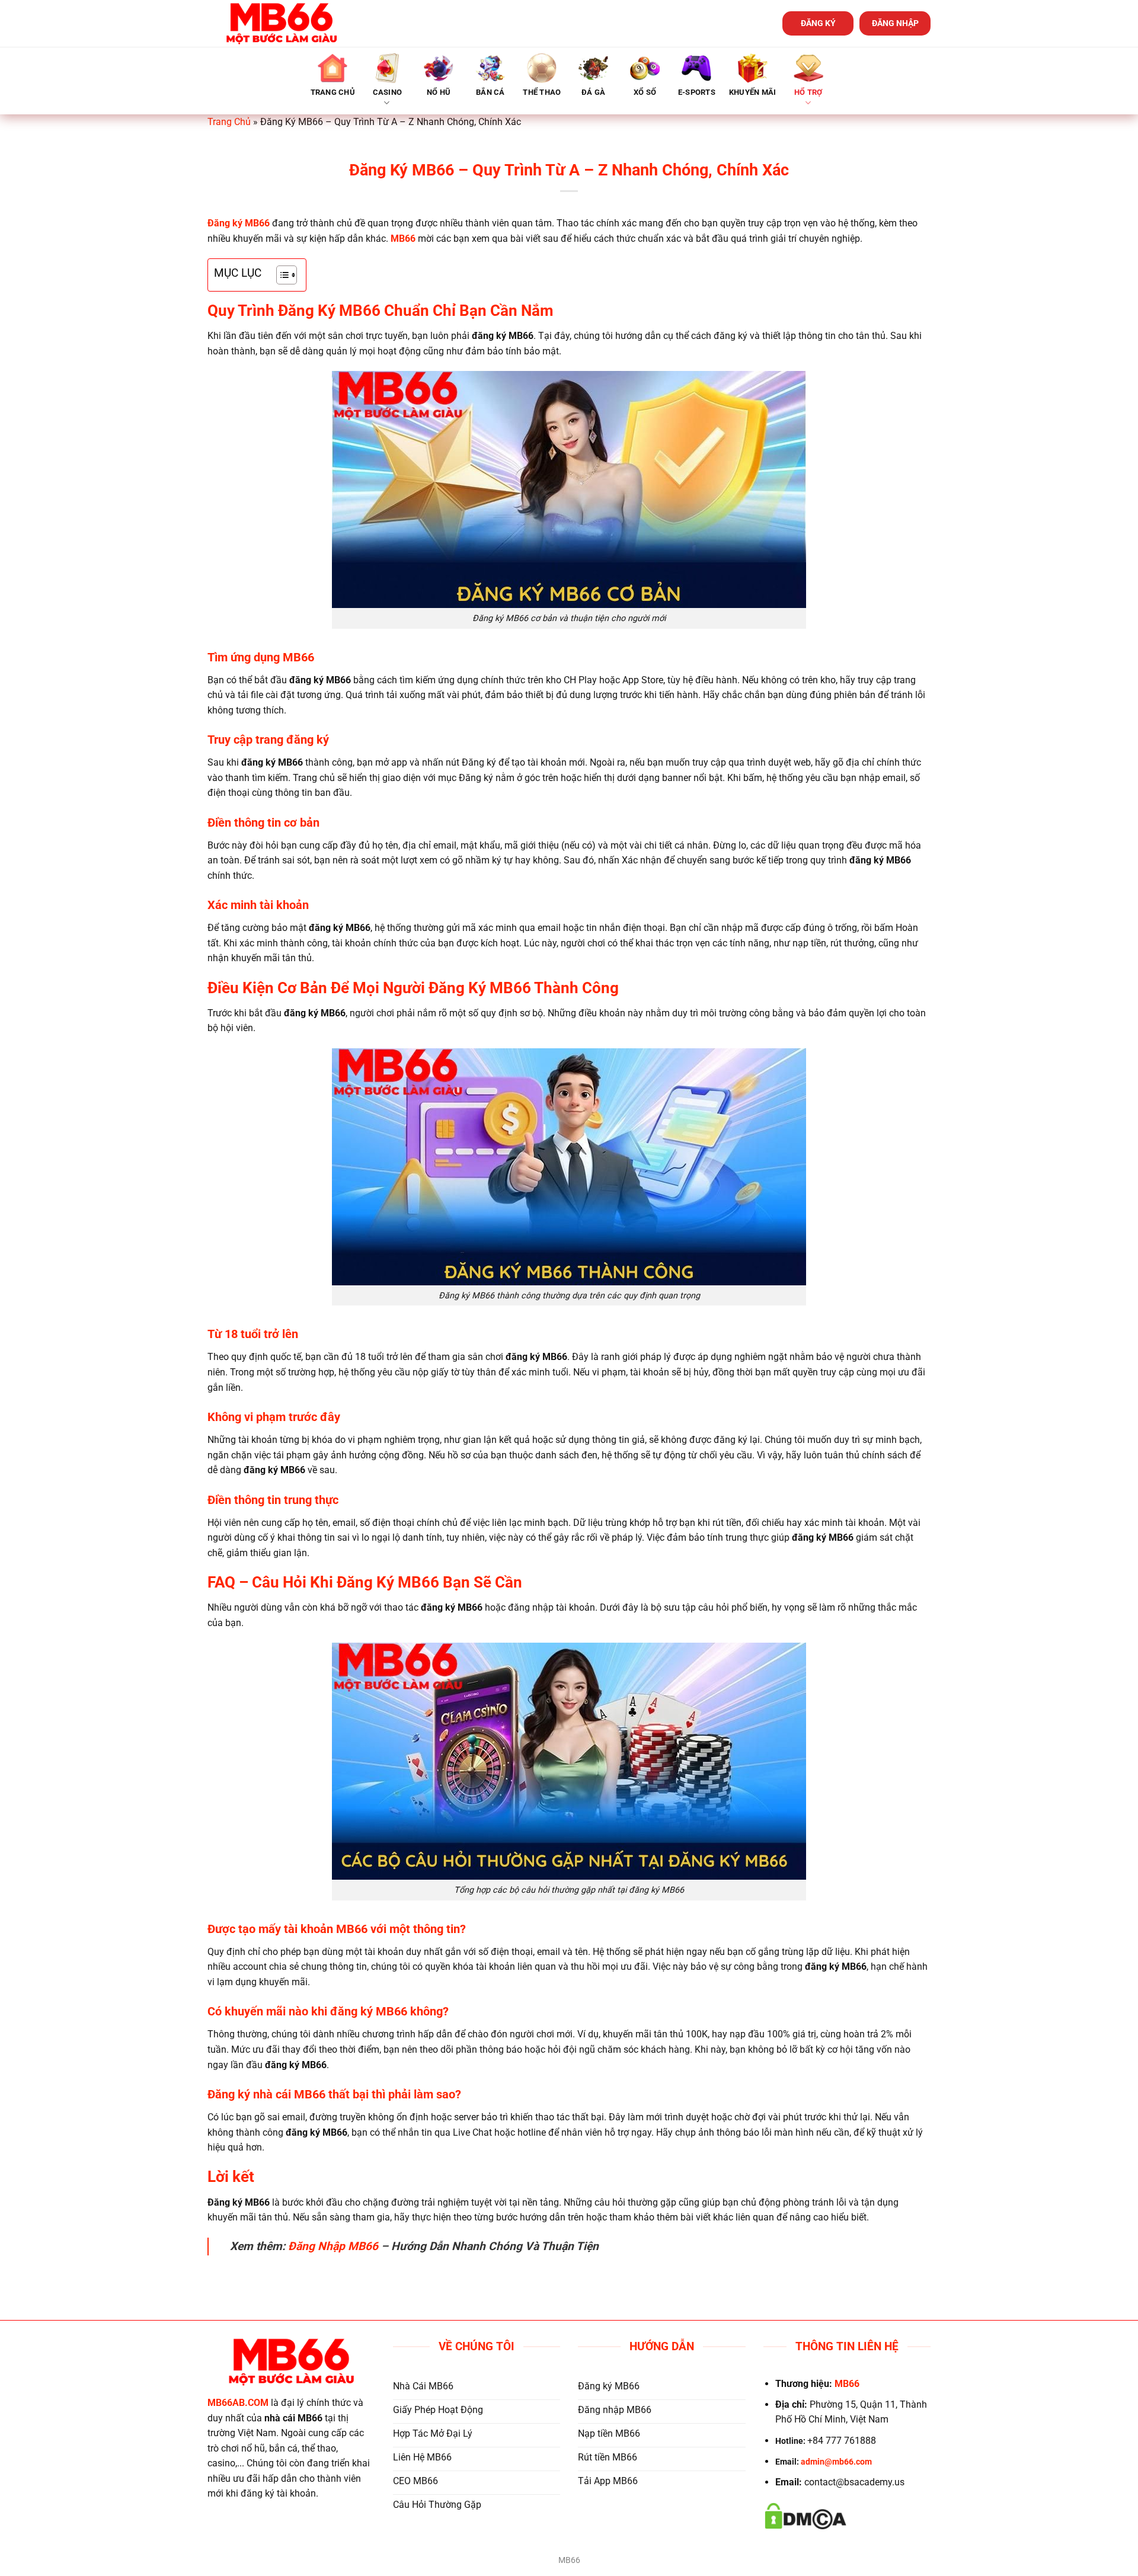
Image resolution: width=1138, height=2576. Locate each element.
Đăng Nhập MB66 (333, 2246)
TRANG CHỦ (333, 92)
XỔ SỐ (645, 92)
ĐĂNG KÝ (818, 23)
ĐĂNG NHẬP (895, 23)
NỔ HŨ (439, 92)
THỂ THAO (542, 92)
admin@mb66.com (836, 2462)
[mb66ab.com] (282, 23)
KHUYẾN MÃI (753, 92)
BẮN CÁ (490, 92)
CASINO (388, 92)
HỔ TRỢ (808, 92)
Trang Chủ (229, 122)
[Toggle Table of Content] (281, 275)
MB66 (403, 239)
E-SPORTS (697, 92)
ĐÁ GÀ (593, 92)
